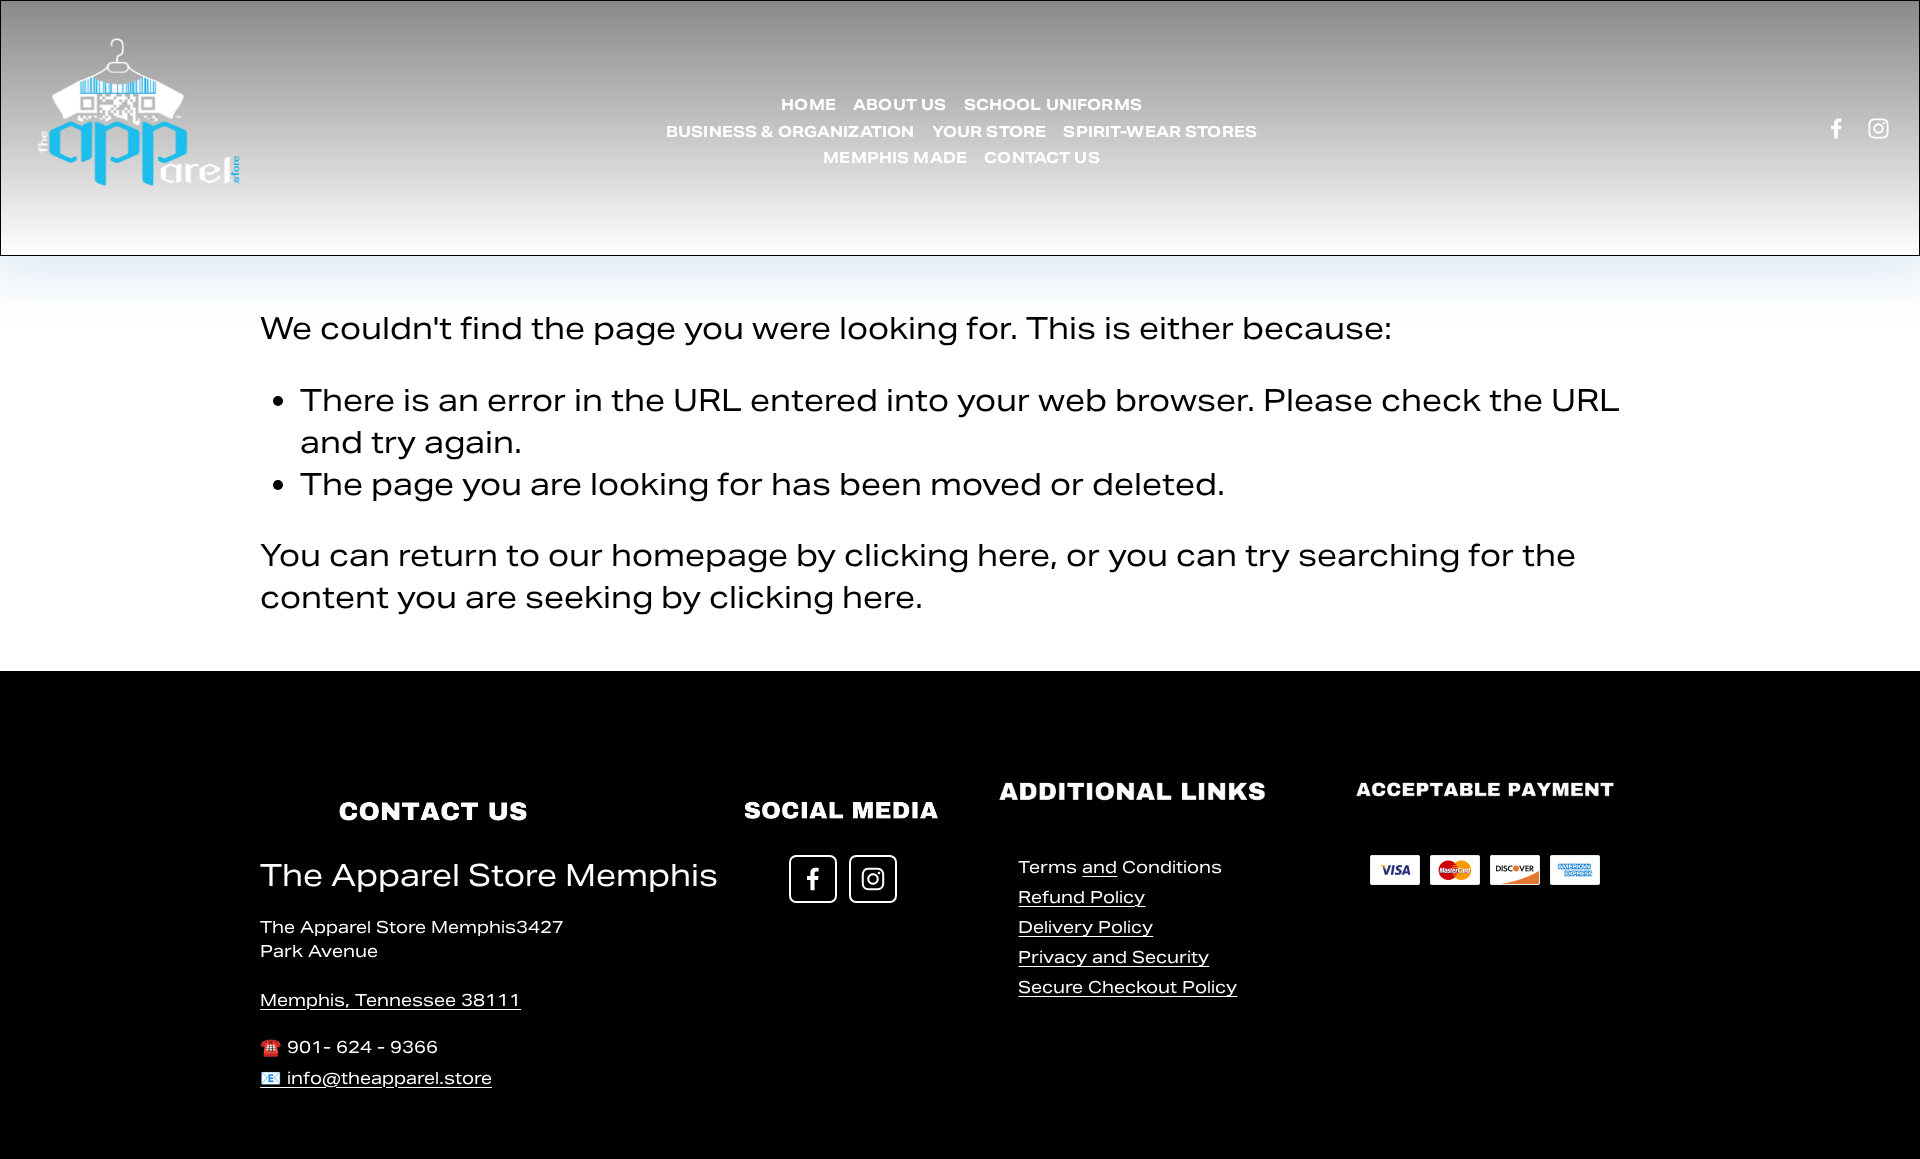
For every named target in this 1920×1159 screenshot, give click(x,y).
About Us (899, 104)
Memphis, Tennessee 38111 (390, 1000)
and (1099, 867)
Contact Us (1042, 157)
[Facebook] (1836, 128)
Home (808, 104)
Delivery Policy (1085, 927)
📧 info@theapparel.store (376, 1078)
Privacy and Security (1113, 957)
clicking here (947, 555)
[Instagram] (1878, 128)
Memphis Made (895, 157)
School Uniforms (1053, 104)
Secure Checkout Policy (1127, 987)
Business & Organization (790, 131)
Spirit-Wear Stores (1160, 131)
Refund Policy (1081, 897)
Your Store (989, 131)
